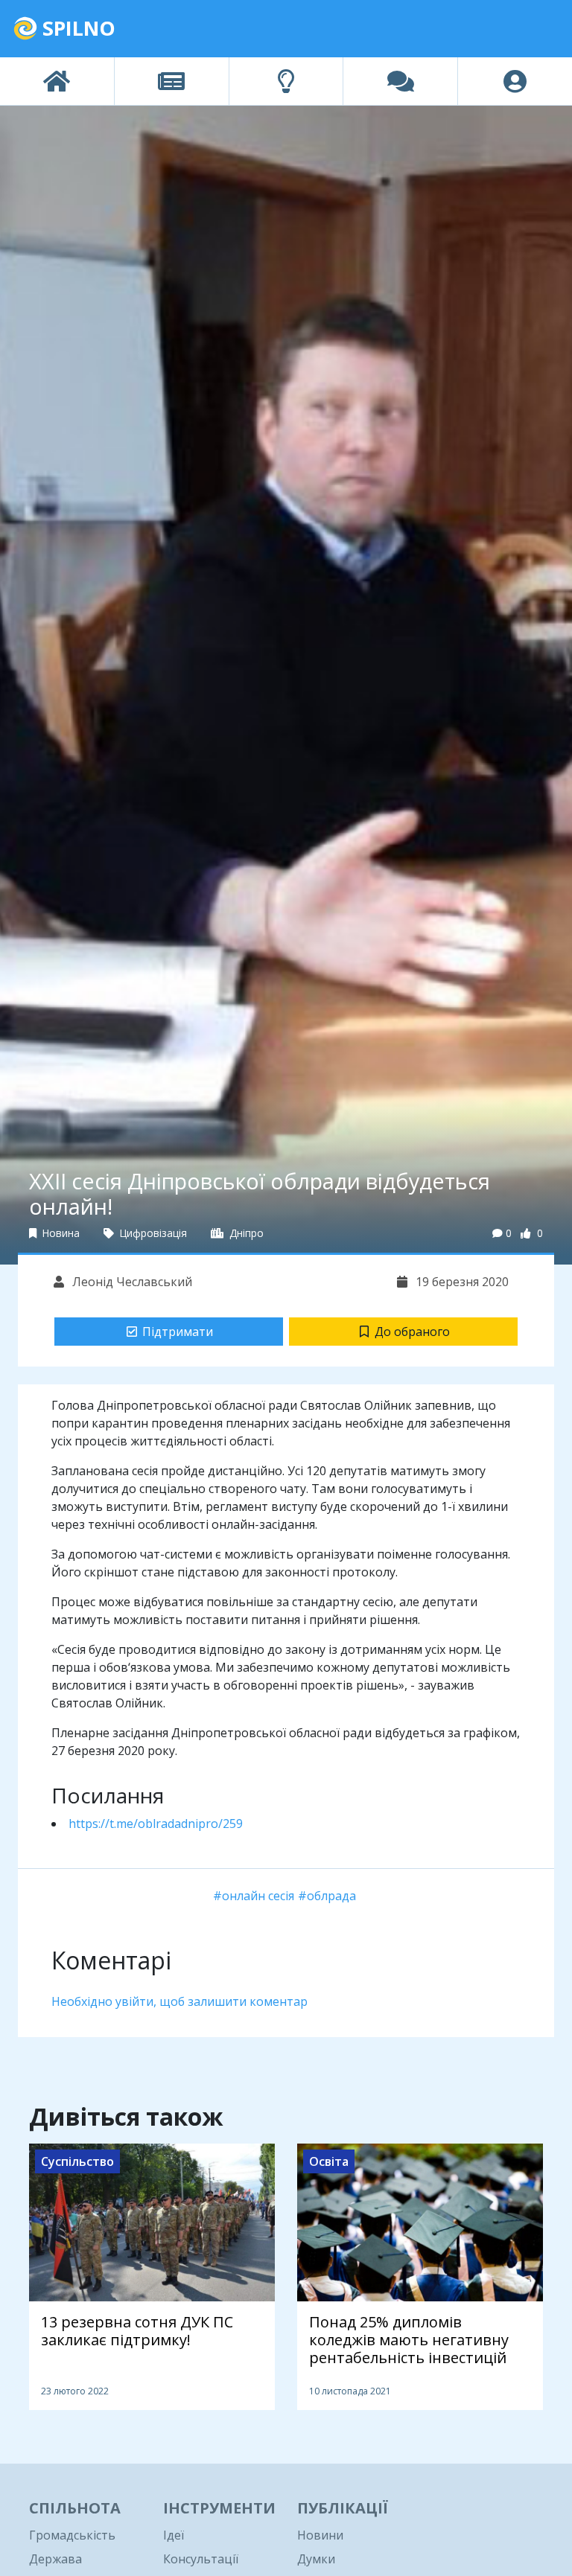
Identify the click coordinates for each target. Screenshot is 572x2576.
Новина (60, 1233)
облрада (331, 1896)
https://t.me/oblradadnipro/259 (156, 1824)
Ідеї (174, 2535)
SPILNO (76, 28)
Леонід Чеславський (131, 1282)
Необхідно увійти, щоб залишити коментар (179, 2001)
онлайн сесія (258, 1896)
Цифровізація (152, 1233)
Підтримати (178, 1332)
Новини (320, 2535)
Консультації (201, 2559)
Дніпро (245, 1233)
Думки (316, 2559)
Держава (55, 2559)
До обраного (412, 1332)
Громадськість (72, 2535)
